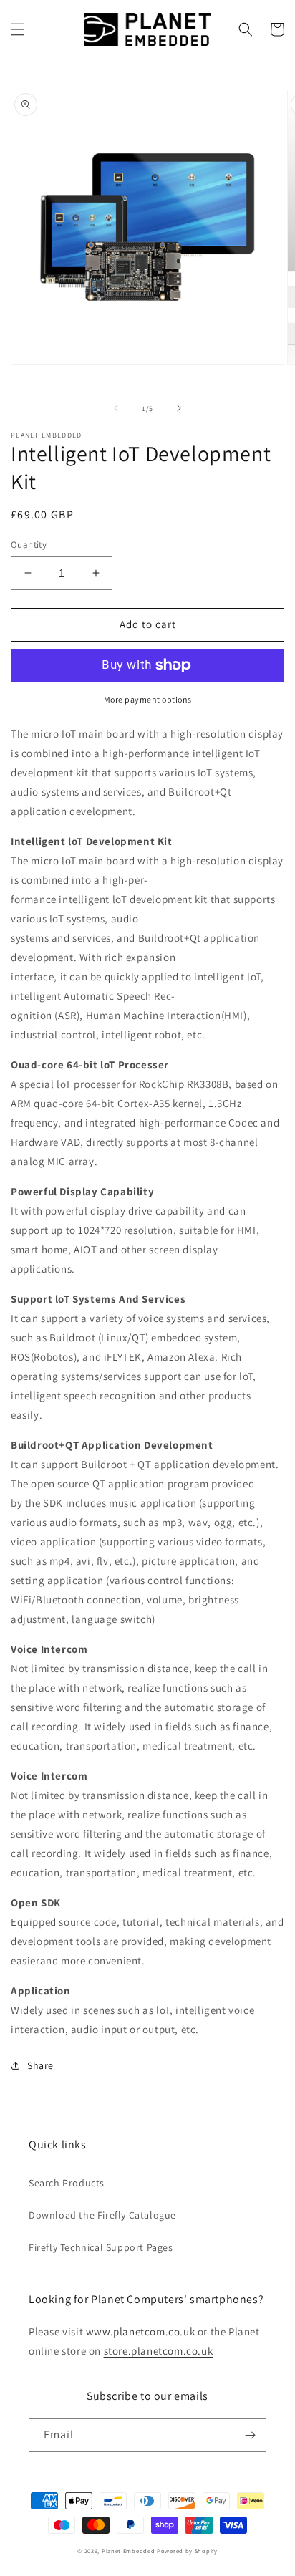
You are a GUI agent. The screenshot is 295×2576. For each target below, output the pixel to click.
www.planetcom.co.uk (140, 2331)
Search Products (67, 2183)
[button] (18, 29)
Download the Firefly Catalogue (102, 2215)
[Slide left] (116, 408)
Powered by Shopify (187, 2551)
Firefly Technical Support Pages (101, 2247)
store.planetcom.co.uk (159, 2351)
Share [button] (40, 2065)
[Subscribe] (250, 2435)
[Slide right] (179, 408)
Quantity (29, 545)
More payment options (148, 699)
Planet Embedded (129, 2551)
